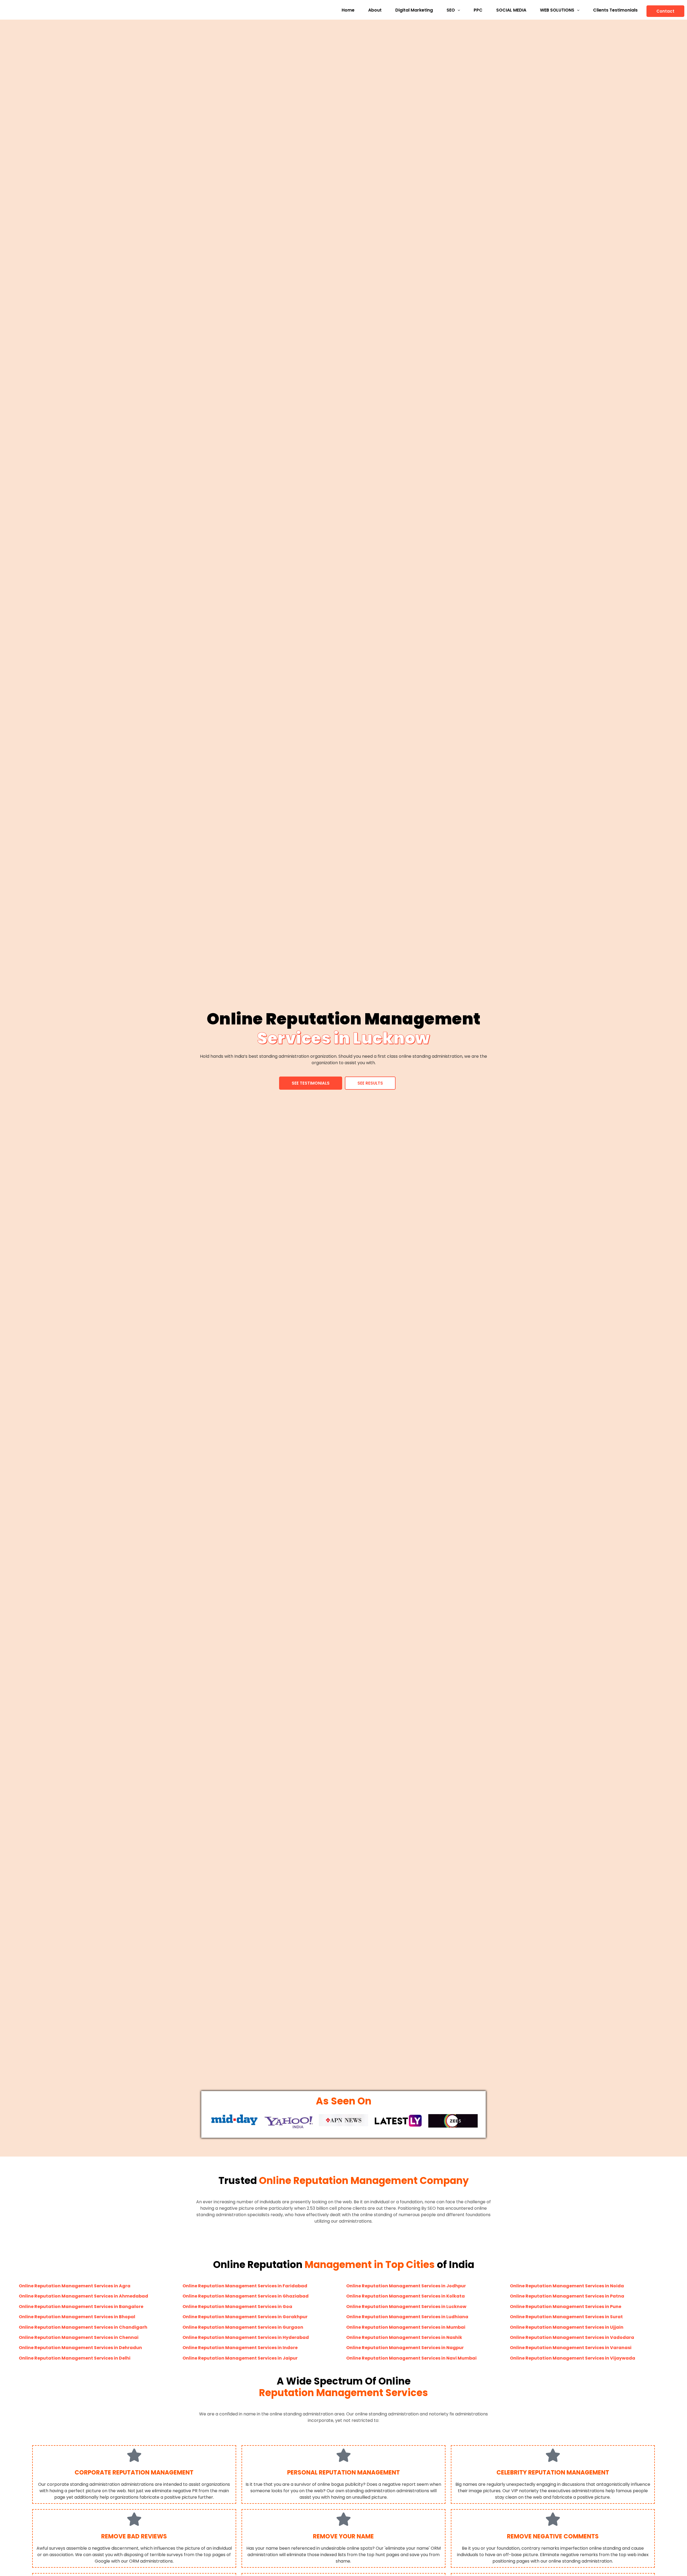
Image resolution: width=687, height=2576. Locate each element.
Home (348, 10)
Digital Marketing (414, 10)
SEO (451, 10)
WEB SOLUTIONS (557, 10)
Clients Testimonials (615, 10)
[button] (453, 10)
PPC (478, 10)
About (375, 10)
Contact (665, 11)
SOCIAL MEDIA (511, 10)
